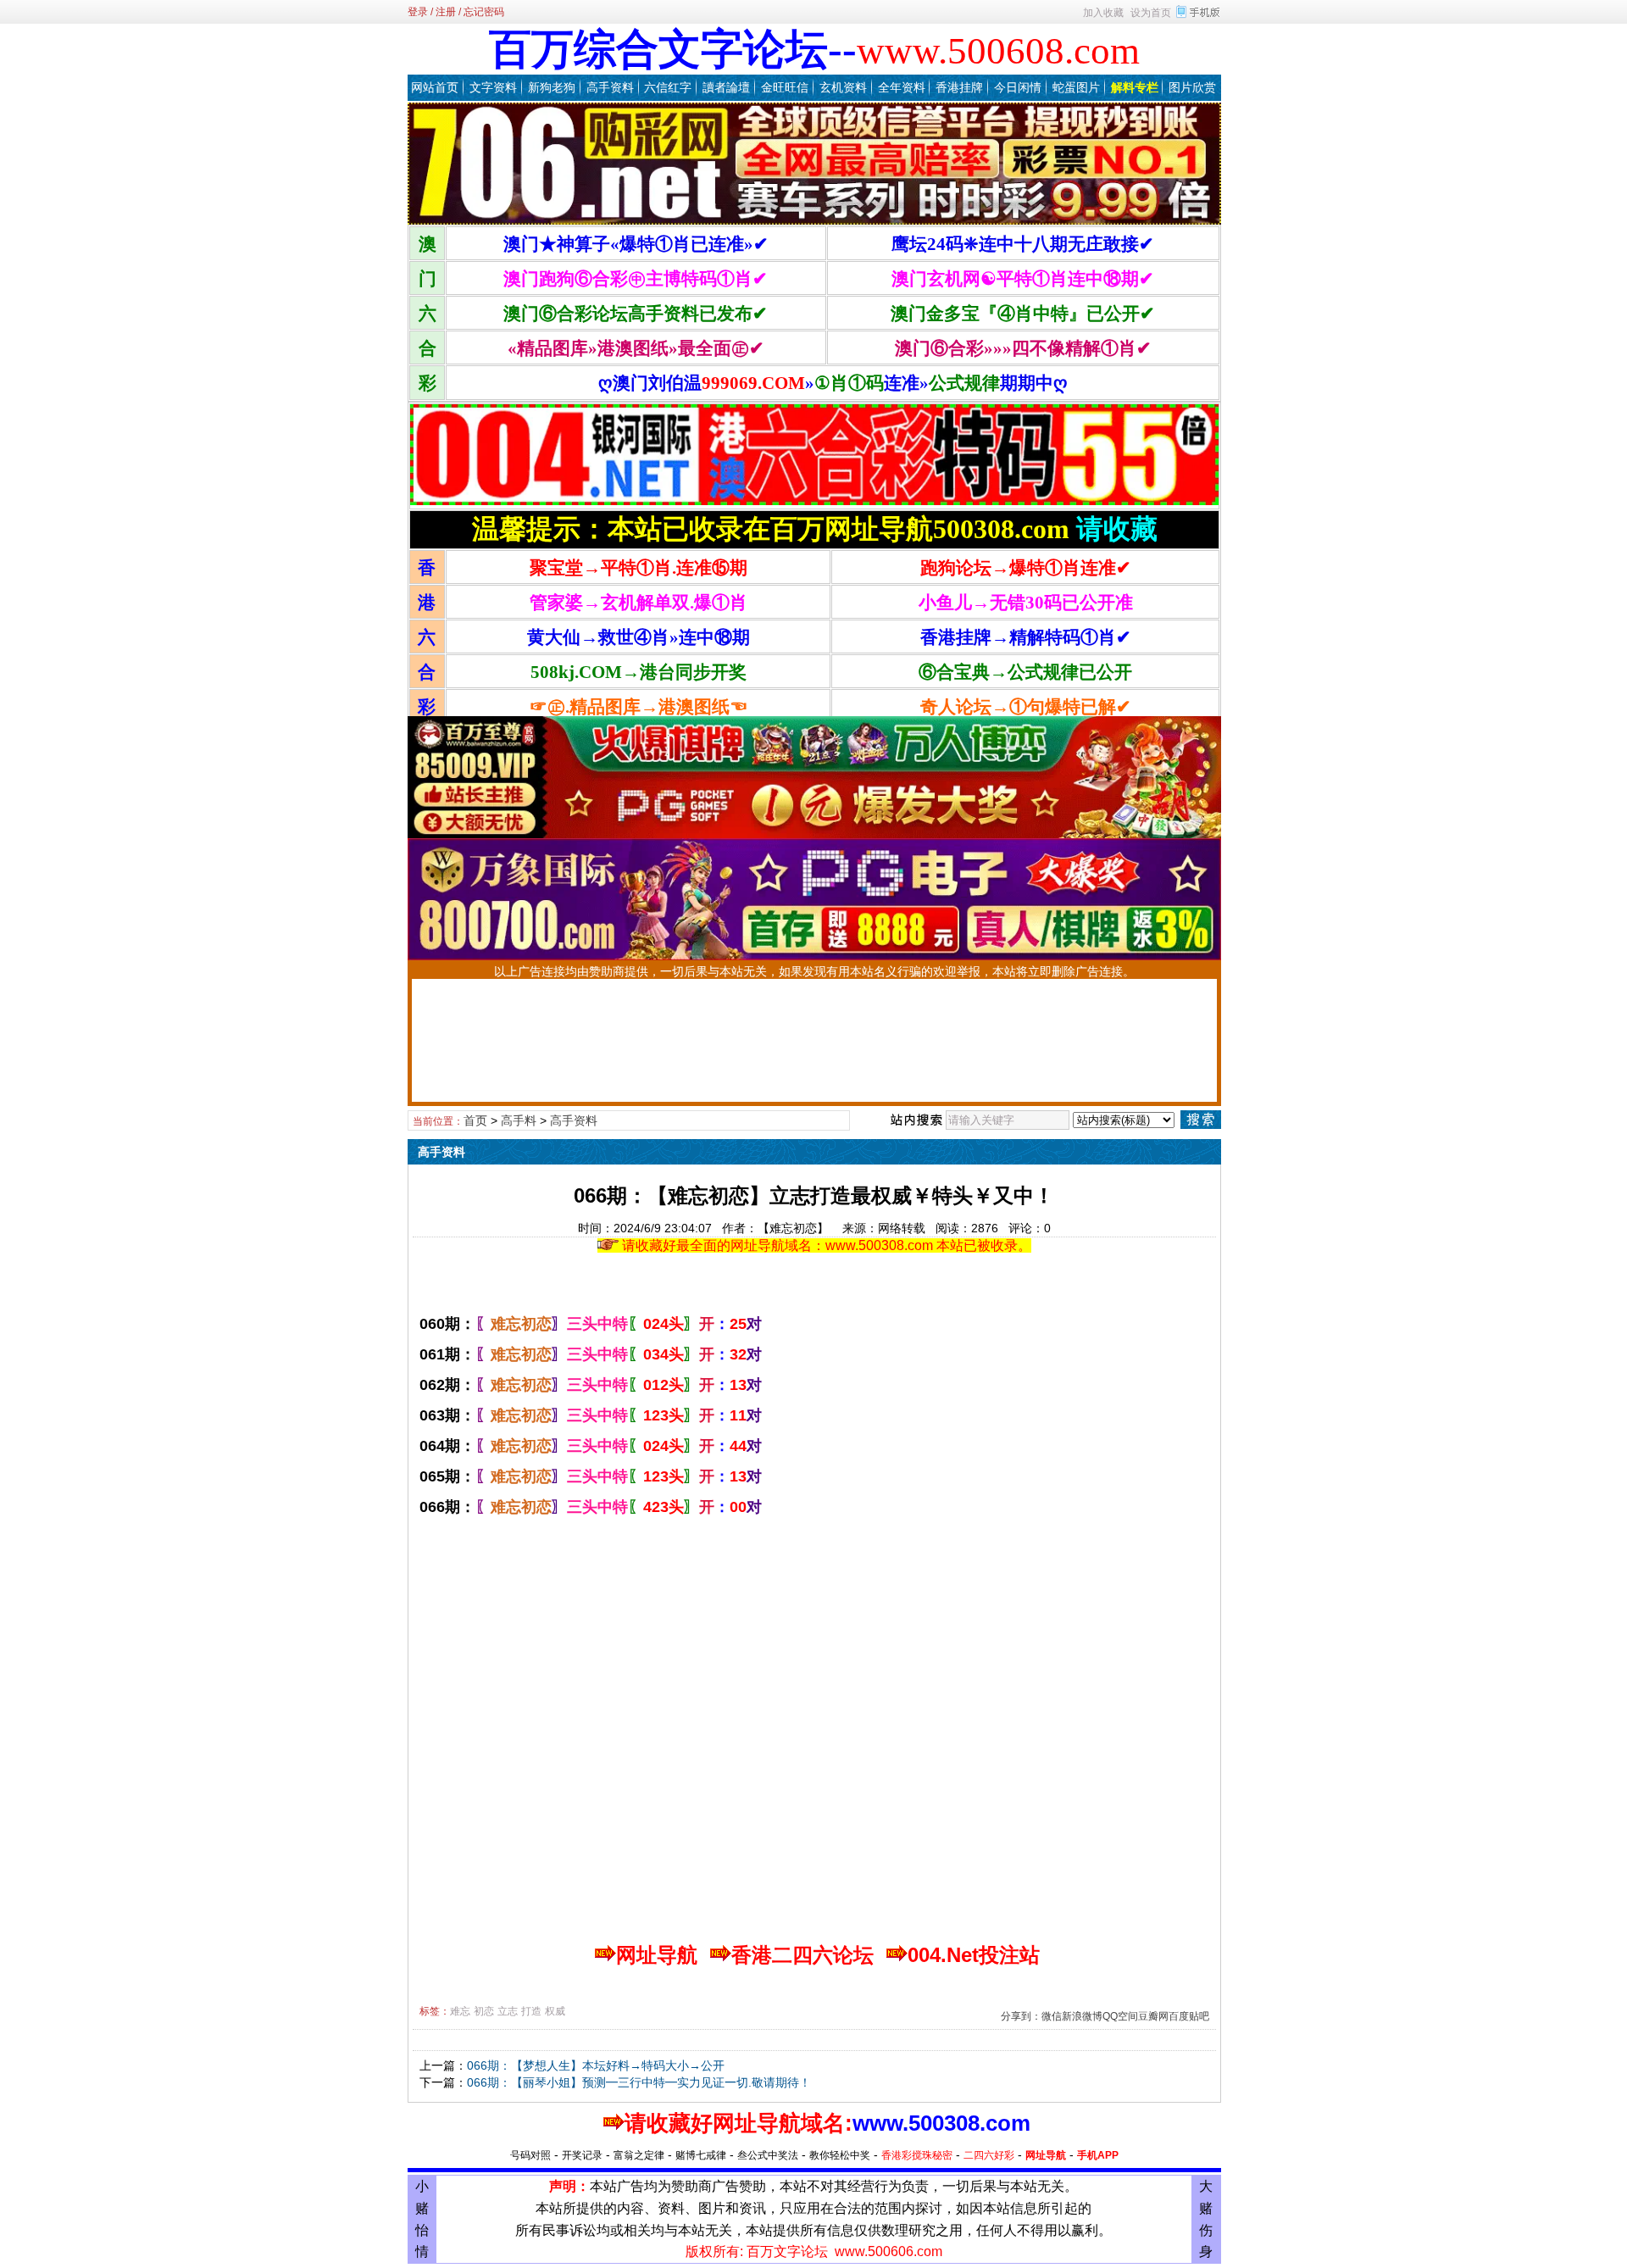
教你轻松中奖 (840, 2155)
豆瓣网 (1153, 2016)
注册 (446, 12)
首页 (475, 1120)
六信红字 (668, 87)
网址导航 (1046, 2155)
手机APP (1098, 2155)
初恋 (484, 2011)
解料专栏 (1135, 87)
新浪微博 (1082, 2016)
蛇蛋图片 (1076, 87)
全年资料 (902, 87)
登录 (418, 12)
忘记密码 (484, 12)
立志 (508, 2011)
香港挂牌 (959, 87)
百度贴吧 (1189, 2016)
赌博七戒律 (701, 2155)
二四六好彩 (989, 2155)
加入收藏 (1103, 13)
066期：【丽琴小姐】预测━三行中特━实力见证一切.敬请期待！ (639, 2082)
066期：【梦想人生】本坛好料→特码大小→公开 (596, 2065)
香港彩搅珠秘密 (917, 2155)
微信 (1052, 2016)
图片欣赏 (1192, 87)
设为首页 (1151, 13)
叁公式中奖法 (768, 2155)
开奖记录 (582, 2155)
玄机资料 (843, 87)
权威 (555, 2011)
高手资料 (610, 87)
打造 (531, 2011)
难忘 (460, 2011)
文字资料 (493, 87)
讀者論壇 (726, 87)
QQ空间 (1120, 2016)
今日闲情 (1018, 87)
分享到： (1021, 2016)
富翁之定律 (639, 2155)
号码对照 (530, 2155)
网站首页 (435, 87)
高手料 (519, 1120)
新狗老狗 (552, 87)
